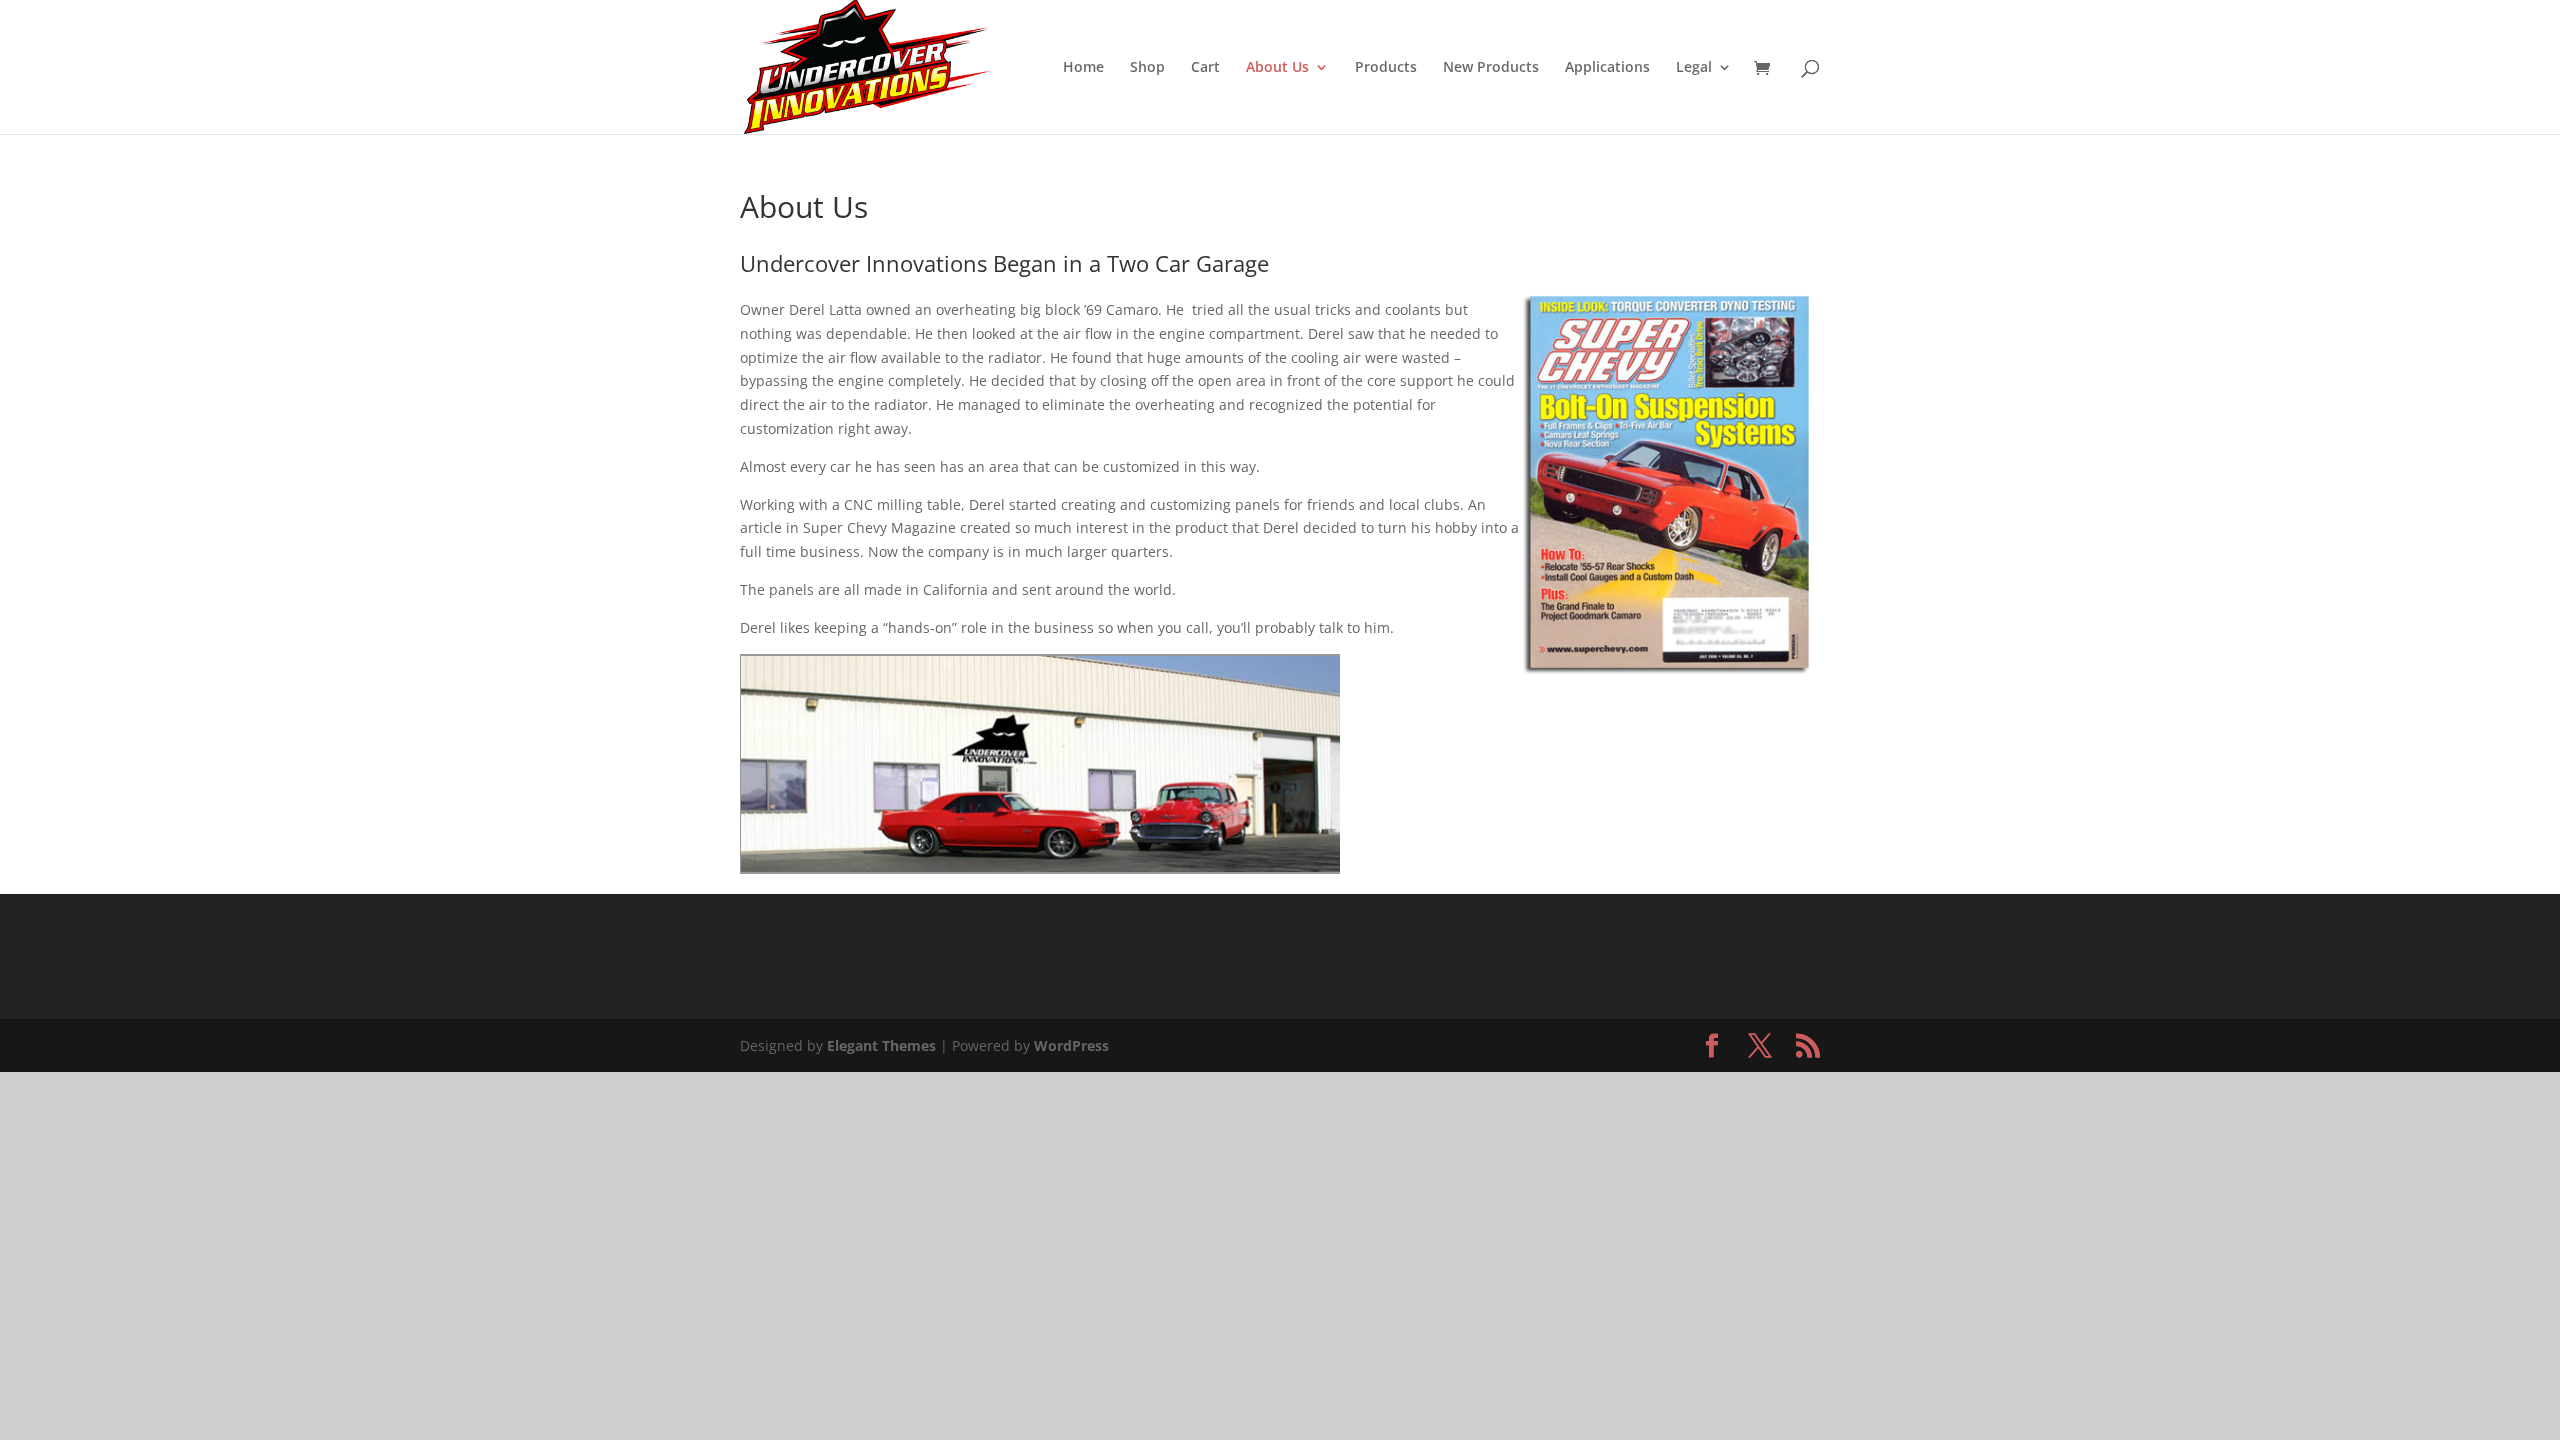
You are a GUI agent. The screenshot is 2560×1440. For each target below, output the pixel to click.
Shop (1147, 68)
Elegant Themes (881, 1045)
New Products (1491, 68)
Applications (1607, 68)
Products (1386, 68)
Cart (1205, 68)
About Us (1277, 68)
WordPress (1071, 1045)
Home (1083, 68)
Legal (1694, 68)
